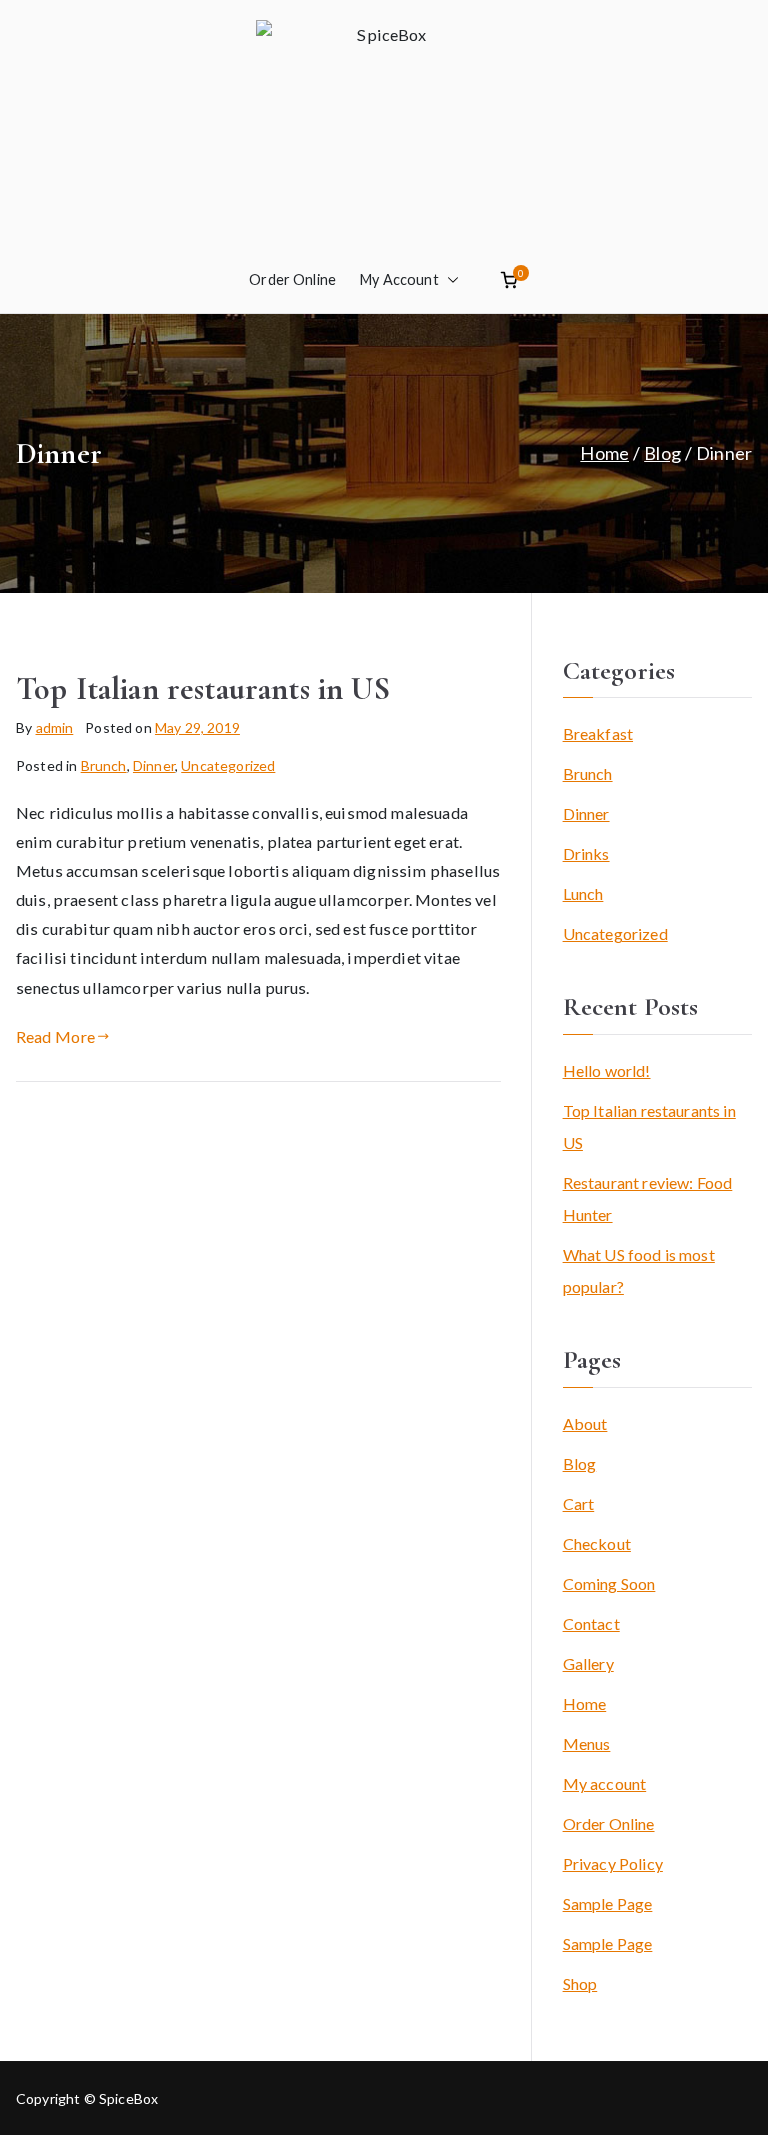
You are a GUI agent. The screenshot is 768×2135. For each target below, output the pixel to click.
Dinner (154, 765)
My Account (399, 279)
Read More (55, 1036)
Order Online (292, 279)
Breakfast (598, 733)
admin (55, 727)
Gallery (588, 1663)
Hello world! (607, 1070)
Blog (580, 1463)
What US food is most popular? (639, 1270)
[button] (449, 280)
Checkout (597, 1543)
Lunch (583, 893)
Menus (587, 1743)
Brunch (104, 765)
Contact (591, 1623)
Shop (580, 1983)
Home (585, 1703)
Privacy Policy (613, 1863)
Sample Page (608, 1903)
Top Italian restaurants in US (203, 688)
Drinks (586, 853)
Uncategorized (228, 765)
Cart (579, 1503)
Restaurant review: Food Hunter (648, 1198)
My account (605, 1783)
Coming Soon (609, 1583)
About (585, 1423)
